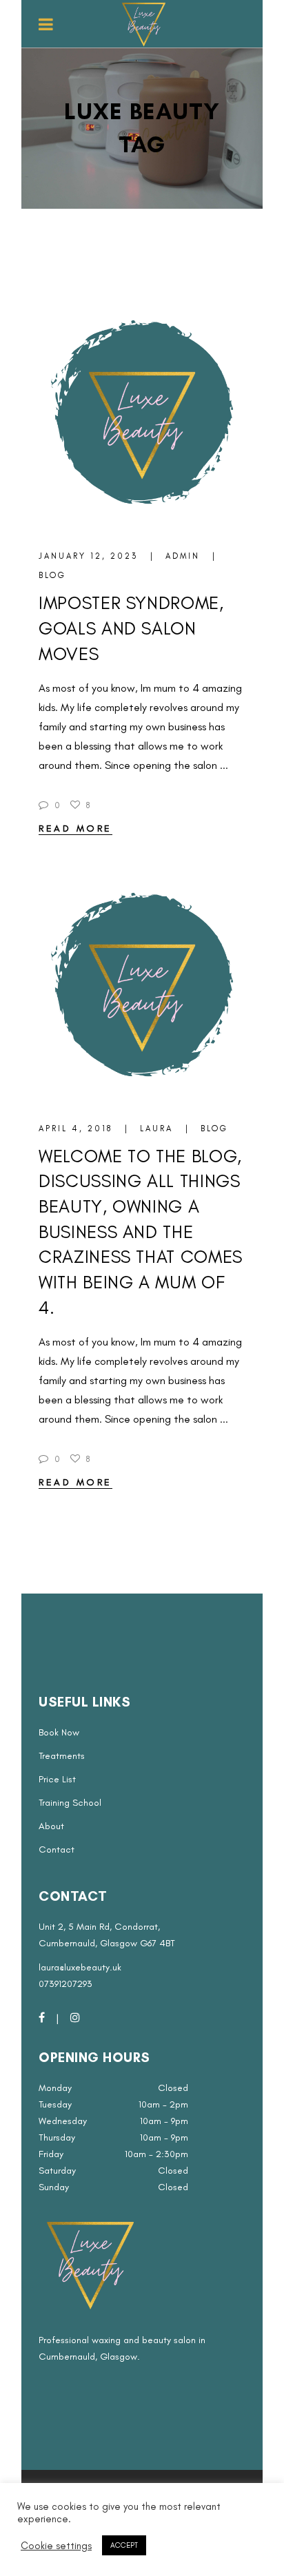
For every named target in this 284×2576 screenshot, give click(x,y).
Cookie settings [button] (56, 2546)
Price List (57, 1779)
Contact (57, 1849)
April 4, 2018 (78, 1129)
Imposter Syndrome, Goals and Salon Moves (131, 628)
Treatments (62, 1756)
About (51, 1826)
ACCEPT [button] (124, 2545)
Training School (70, 1803)
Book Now (59, 1732)
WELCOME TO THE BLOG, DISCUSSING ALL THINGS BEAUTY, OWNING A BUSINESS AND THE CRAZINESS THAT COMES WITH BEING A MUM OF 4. (141, 1232)
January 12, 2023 (90, 556)
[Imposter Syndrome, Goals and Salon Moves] (142, 415)
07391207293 (65, 1984)
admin (185, 556)
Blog (52, 575)
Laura (159, 1129)
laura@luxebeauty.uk (80, 1967)
